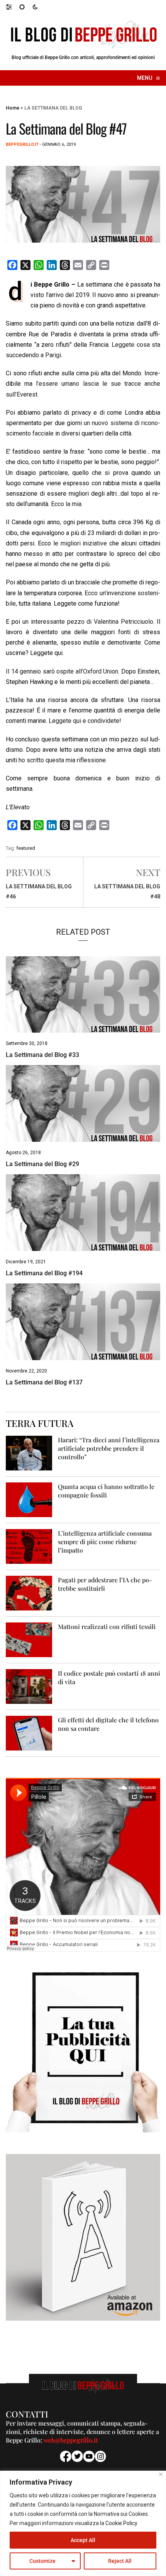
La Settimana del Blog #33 (42, 1055)
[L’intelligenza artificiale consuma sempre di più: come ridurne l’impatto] (29, 1546)
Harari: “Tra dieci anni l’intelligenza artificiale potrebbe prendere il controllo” (109, 1448)
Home (13, 108)
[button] (13, 7)
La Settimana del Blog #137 (44, 1382)
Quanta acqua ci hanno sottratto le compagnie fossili (106, 1491)
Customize (42, 2561)
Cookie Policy (121, 2523)
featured (26, 848)
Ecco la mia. (67, 504)
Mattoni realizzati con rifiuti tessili (107, 1626)
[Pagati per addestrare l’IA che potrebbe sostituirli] (29, 1593)
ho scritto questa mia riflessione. (63, 760)
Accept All (83, 2540)
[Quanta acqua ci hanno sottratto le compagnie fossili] (29, 1499)
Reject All (120, 2561)
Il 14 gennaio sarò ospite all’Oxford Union (62, 671)
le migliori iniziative (80, 543)
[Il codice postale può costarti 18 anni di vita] (29, 1686)
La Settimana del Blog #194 (44, 1273)
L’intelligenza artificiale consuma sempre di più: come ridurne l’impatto (105, 1542)
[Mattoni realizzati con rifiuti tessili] (29, 1639)
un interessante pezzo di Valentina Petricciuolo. (88, 622)
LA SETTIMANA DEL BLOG (53, 108)
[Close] (161, 2474)
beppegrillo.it (22, 144)
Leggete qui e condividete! (85, 721)
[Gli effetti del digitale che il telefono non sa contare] (29, 1733)
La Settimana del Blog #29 (42, 1164)
